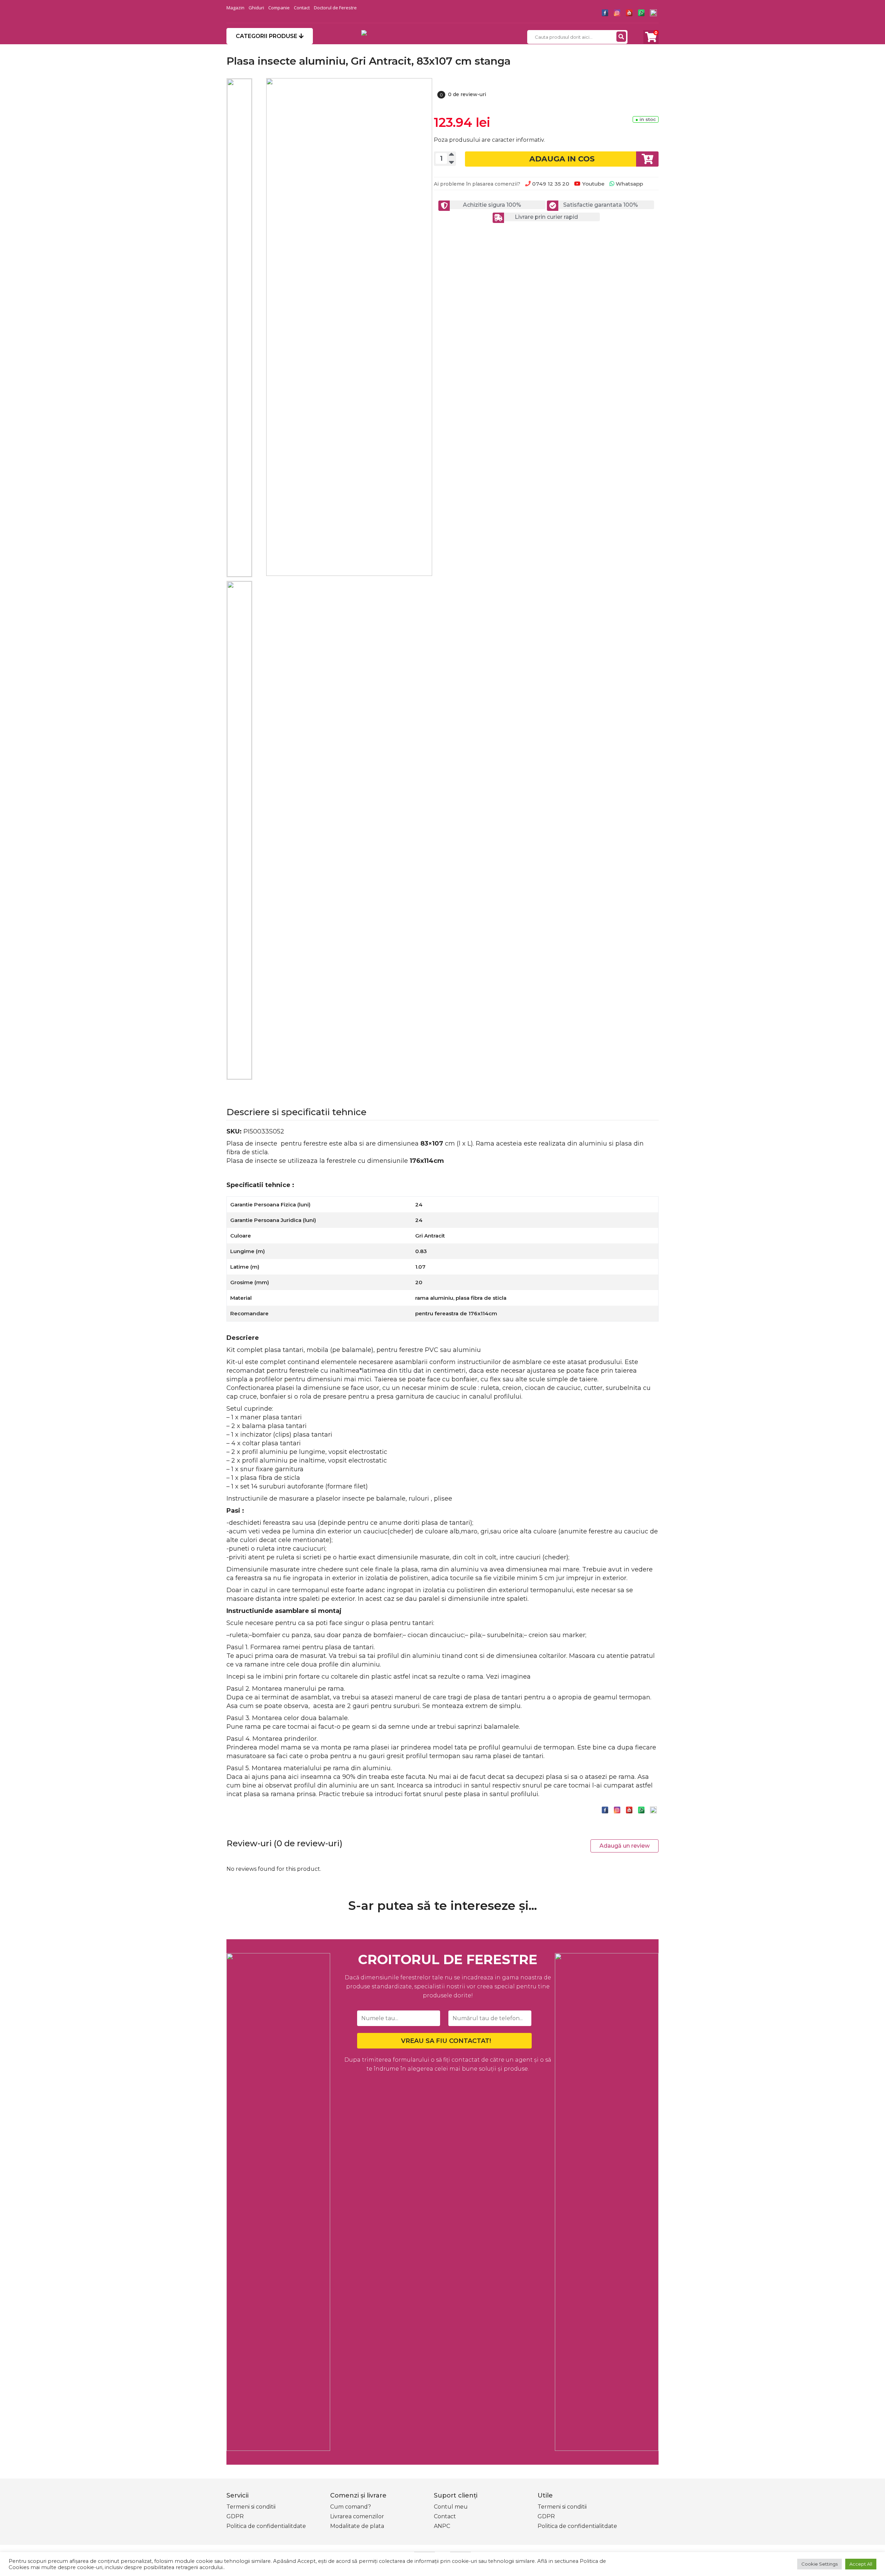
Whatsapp (629, 184)
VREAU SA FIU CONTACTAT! (446, 2041)
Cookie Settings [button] (819, 2564)
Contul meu (451, 2507)
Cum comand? (351, 2507)
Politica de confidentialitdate (266, 2526)
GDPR (235, 2516)
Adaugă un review (625, 1846)
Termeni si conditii (251, 2507)
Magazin (235, 8)
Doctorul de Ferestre (335, 8)
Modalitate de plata (357, 2526)
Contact (302, 8)
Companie (279, 8)
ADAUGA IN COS (562, 159)
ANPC (442, 2526)
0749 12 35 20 (550, 184)
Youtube (593, 184)
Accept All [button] (861, 2564)
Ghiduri (256, 8)
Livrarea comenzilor (357, 2516)
